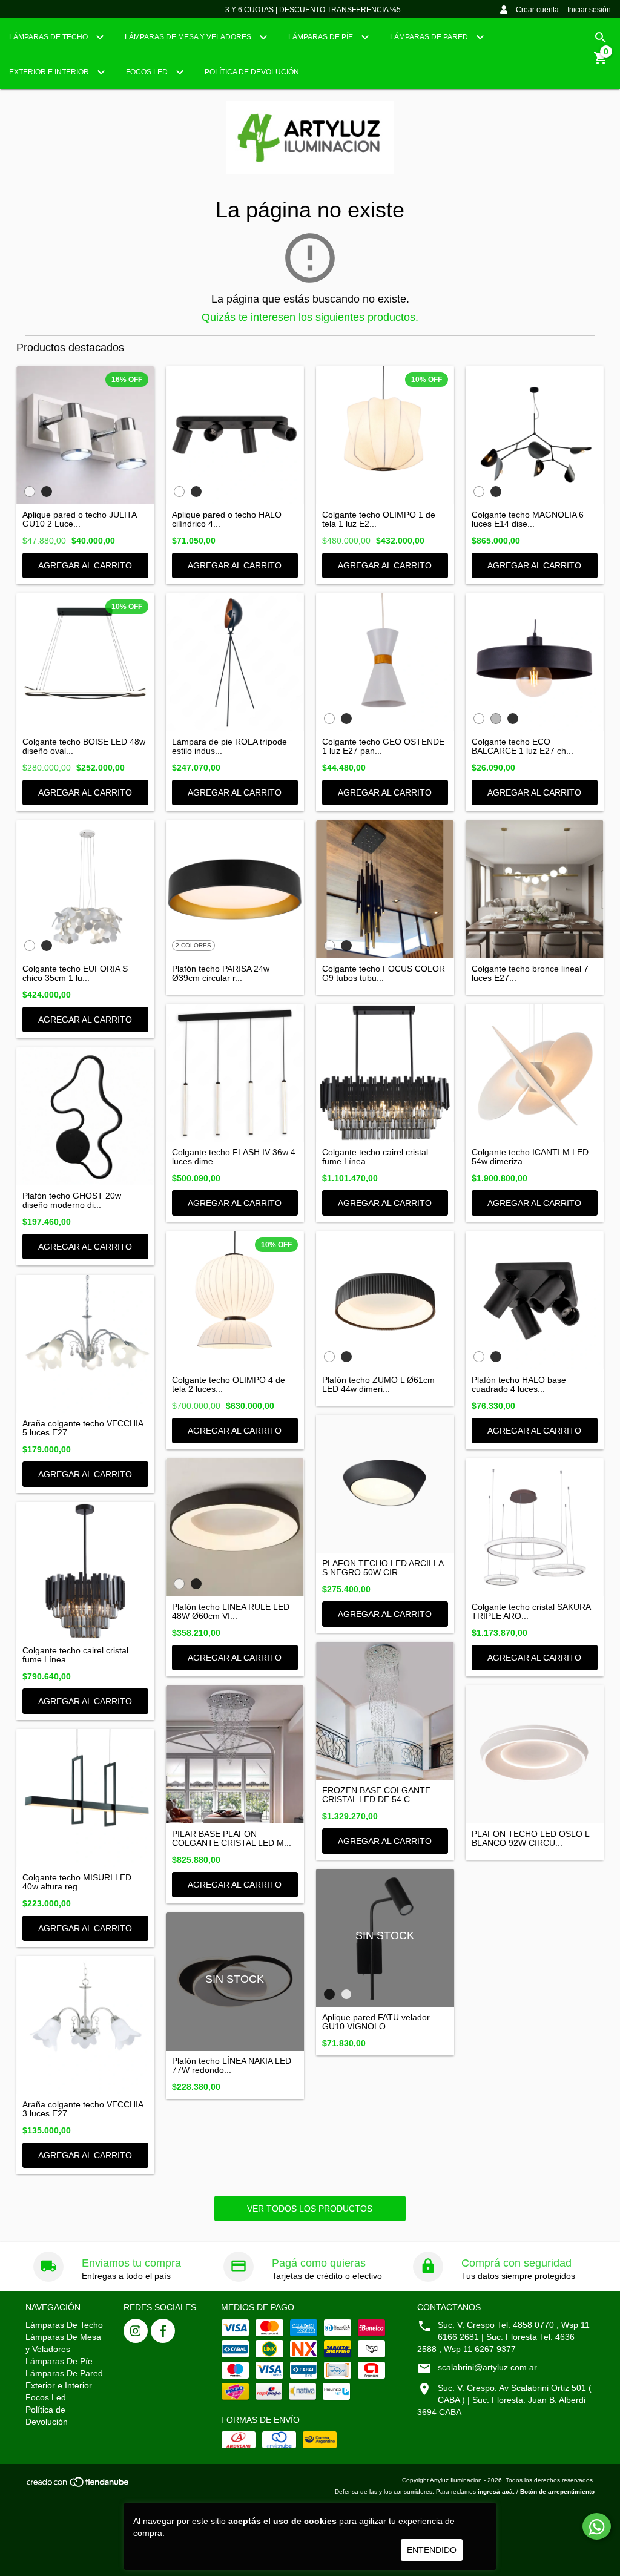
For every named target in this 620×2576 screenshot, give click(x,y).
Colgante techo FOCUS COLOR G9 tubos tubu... (384, 973)
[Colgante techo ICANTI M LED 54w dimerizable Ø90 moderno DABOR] (535, 1073)
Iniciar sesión (589, 10)
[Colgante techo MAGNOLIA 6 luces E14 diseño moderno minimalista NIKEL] (535, 435)
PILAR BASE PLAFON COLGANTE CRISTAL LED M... (232, 1839)
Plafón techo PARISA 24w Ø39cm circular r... (221, 973)
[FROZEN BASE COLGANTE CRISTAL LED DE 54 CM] (385, 1711)
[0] (601, 62)
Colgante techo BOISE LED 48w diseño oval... (84, 746)
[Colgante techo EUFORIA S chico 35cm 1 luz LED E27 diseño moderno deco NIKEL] (85, 889)
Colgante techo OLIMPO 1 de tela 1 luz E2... (379, 519)
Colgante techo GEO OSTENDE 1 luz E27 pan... (383, 746)
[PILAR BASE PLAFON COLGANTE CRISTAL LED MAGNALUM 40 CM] (235, 1754)
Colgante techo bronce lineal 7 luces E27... (530, 973)
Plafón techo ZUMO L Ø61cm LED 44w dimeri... (378, 1385)
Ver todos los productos (310, 2209)
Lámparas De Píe (322, 37)
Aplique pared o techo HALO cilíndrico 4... (227, 519)
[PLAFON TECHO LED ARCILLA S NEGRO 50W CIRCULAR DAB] (385, 1484)
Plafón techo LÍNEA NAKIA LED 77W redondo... (232, 2066)
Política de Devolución (252, 72)
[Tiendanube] (78, 2486)
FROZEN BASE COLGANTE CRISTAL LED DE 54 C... (376, 1795)
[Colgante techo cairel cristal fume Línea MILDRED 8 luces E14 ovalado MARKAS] (385, 1073)
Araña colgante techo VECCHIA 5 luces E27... (83, 1428)
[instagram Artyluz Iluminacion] (136, 2331)
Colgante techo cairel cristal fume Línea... (375, 1157)
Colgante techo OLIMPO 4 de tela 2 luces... (229, 1385)
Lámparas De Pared (430, 37)
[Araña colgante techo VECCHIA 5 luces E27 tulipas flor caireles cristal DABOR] (85, 1344)
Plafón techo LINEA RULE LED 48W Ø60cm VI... (231, 1612)
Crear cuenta (537, 10)
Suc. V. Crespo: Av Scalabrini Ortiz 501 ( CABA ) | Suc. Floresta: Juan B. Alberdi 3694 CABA (504, 2400)
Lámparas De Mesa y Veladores (189, 37)
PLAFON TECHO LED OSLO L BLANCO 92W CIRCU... (530, 1839)
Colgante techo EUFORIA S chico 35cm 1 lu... (75, 973)
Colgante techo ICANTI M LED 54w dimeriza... (530, 1157)
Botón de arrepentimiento (557, 2492)
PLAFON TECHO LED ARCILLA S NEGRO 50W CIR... (383, 1568)
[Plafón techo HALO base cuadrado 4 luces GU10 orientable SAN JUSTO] (535, 1300)
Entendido (432, 2550)
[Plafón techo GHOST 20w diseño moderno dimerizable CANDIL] (85, 1116)
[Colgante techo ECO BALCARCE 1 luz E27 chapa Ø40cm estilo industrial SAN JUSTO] (535, 662)
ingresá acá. (496, 2492)
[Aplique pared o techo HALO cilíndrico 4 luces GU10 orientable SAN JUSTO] (235, 435)
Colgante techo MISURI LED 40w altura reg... (77, 1882)
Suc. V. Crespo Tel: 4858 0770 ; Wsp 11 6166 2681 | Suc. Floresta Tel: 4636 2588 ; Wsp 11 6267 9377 (503, 2337)
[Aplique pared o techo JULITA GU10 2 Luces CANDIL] (85, 435)
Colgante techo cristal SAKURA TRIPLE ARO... (531, 1612)
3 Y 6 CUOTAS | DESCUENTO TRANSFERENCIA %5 (313, 10)
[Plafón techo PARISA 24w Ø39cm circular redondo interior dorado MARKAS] (235, 889)
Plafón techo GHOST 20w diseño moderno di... (72, 1201)
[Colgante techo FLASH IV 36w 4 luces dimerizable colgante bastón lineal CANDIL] (235, 1073)
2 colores (193, 945)
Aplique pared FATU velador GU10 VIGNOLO (376, 2022)
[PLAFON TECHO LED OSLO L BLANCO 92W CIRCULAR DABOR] (535, 1754)
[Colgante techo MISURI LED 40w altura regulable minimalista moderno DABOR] (85, 1798)
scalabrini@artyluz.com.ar (487, 2367)
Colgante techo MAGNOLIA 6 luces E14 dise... (528, 519)
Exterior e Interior (50, 72)
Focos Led (148, 72)
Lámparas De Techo (49, 37)
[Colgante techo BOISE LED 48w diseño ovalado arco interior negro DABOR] (85, 662)
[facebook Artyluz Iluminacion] (163, 2331)
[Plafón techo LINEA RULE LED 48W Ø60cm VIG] (235, 1527)
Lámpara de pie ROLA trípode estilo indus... (229, 746)
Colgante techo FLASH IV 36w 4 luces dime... (234, 1157)
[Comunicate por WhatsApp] (597, 2526)
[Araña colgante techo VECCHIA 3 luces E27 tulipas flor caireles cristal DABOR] (85, 2025)
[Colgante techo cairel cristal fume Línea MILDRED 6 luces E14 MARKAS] (85, 1571)
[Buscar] (601, 38)
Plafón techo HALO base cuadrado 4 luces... (519, 1385)
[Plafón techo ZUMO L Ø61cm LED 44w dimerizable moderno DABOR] (385, 1300)
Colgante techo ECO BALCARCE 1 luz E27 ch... (523, 746)
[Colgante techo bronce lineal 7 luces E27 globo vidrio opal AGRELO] (535, 889)
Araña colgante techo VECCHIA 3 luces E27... (83, 2109)
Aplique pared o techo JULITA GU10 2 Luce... (79, 519)
